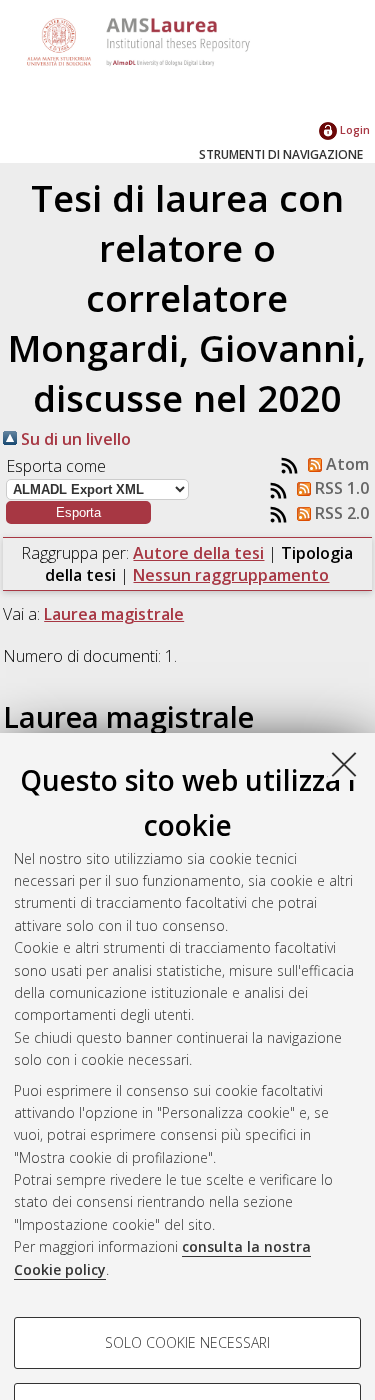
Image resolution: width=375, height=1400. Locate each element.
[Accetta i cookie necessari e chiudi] (344, 764)
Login (353, 129)
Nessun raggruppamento (231, 575)
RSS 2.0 (340, 513)
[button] (78, 512)
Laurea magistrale (114, 614)
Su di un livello (74, 439)
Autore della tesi (198, 553)
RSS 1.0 (340, 488)
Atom (345, 464)
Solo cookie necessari (187, 1342)
